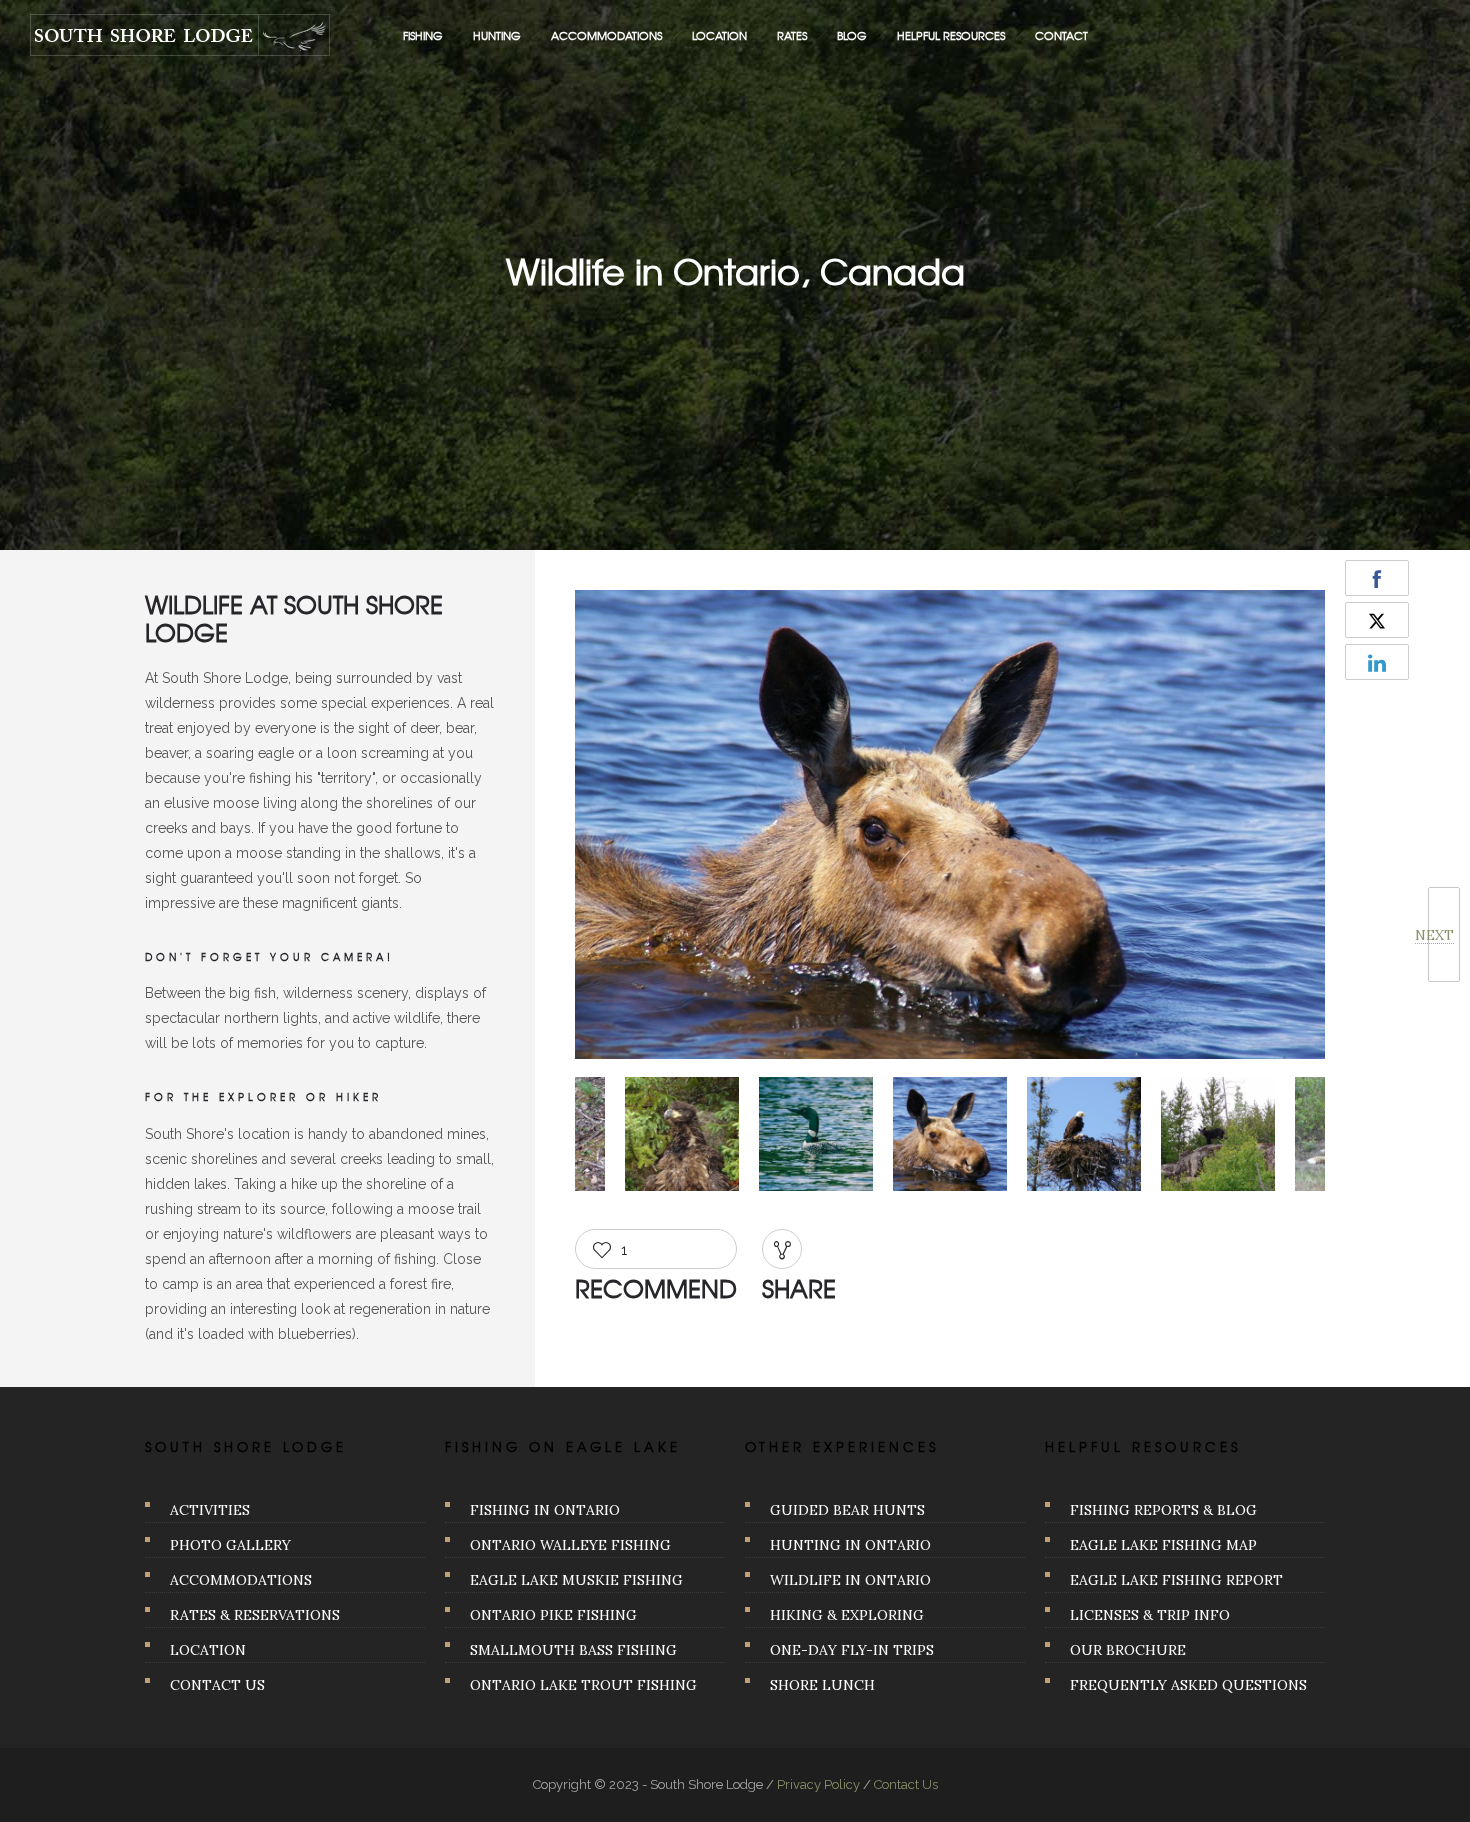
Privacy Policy (818, 1784)
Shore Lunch (822, 1685)
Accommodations (606, 35)
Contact (1061, 35)
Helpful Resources (951, 35)
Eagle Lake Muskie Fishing (576, 1580)
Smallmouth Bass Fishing (573, 1650)
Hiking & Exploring (847, 1615)
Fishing (423, 35)
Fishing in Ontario (545, 1510)
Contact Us (217, 1685)
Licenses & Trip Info (1150, 1615)
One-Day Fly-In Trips (852, 1650)
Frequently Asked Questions (1188, 1685)
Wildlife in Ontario (850, 1580)
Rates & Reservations (255, 1615)
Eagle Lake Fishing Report (1176, 1580)
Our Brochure (1128, 1650)
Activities (210, 1510)
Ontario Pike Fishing (553, 1615)
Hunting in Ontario (850, 1545)
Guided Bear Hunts (847, 1510)
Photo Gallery (230, 1545)
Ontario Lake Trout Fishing (583, 1685)
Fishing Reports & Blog (1163, 1510)
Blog (852, 35)
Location (719, 35)
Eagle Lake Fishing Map (1163, 1545)
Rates (792, 35)
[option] (950, 828)
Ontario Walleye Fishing (570, 1545)
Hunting (497, 35)
